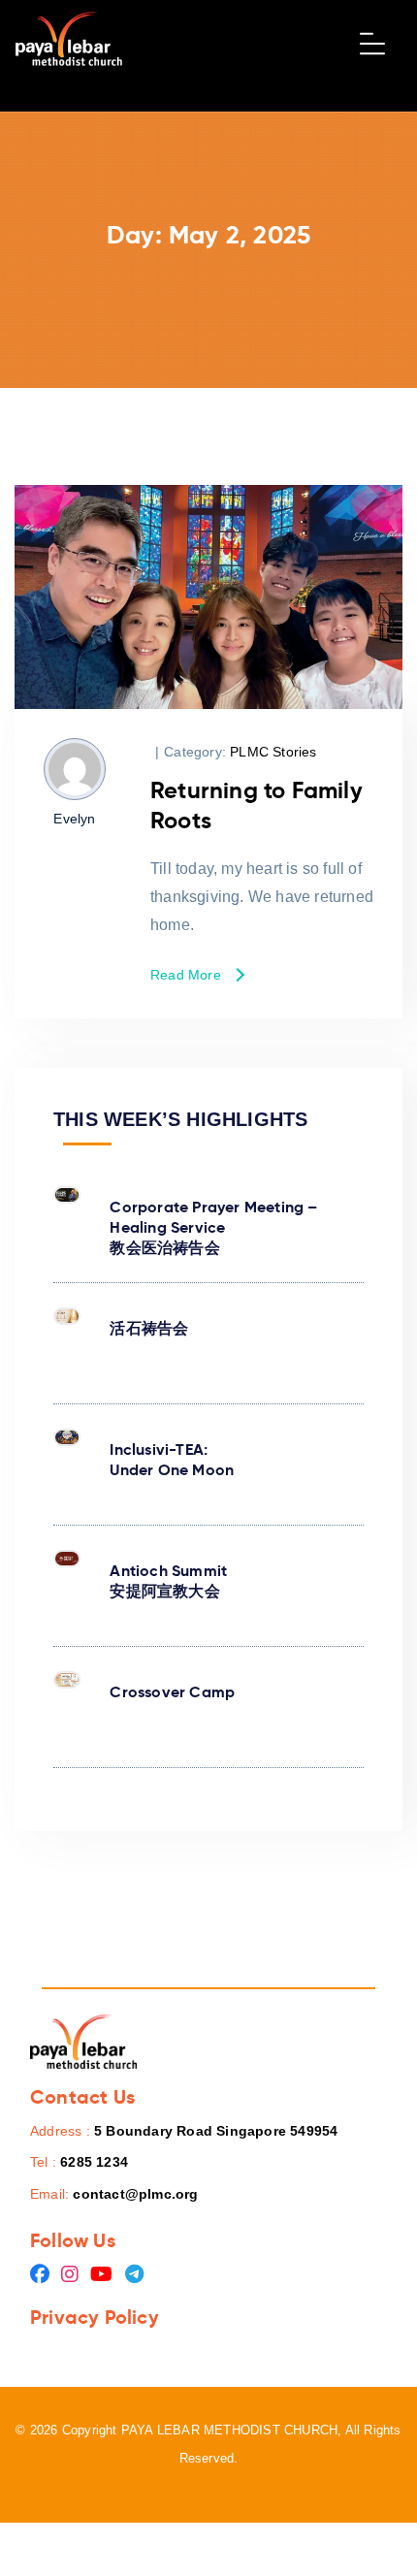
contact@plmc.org (135, 2194)
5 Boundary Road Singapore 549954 (216, 2131)
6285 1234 (94, 2162)
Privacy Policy (95, 2317)
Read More (186, 975)
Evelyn (74, 819)
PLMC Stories (273, 752)
